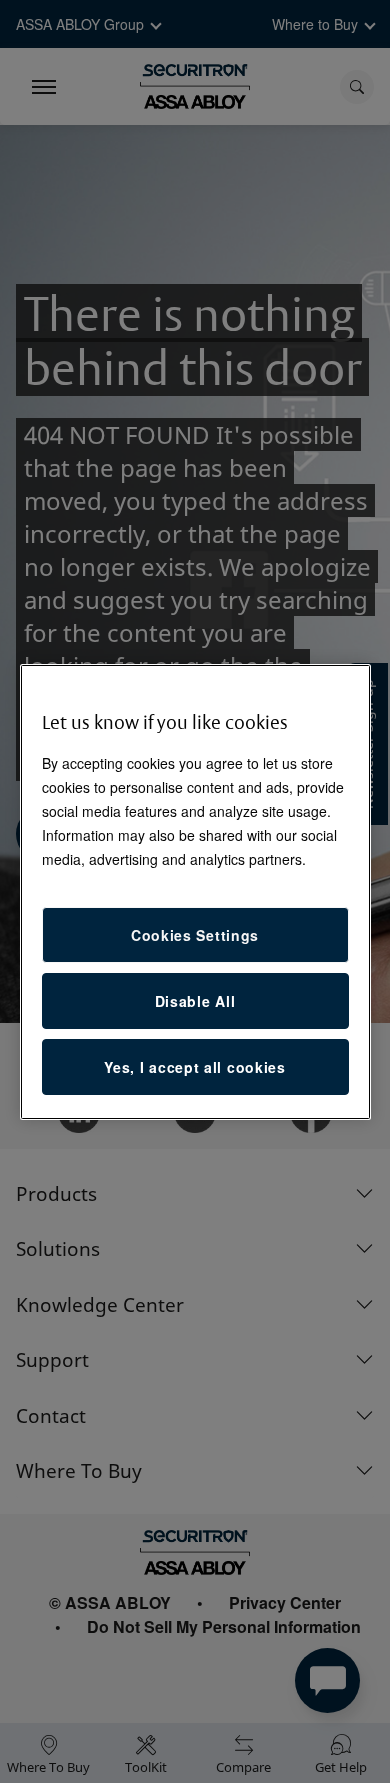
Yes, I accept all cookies (195, 1067)
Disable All (195, 1001)
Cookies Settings (195, 935)
